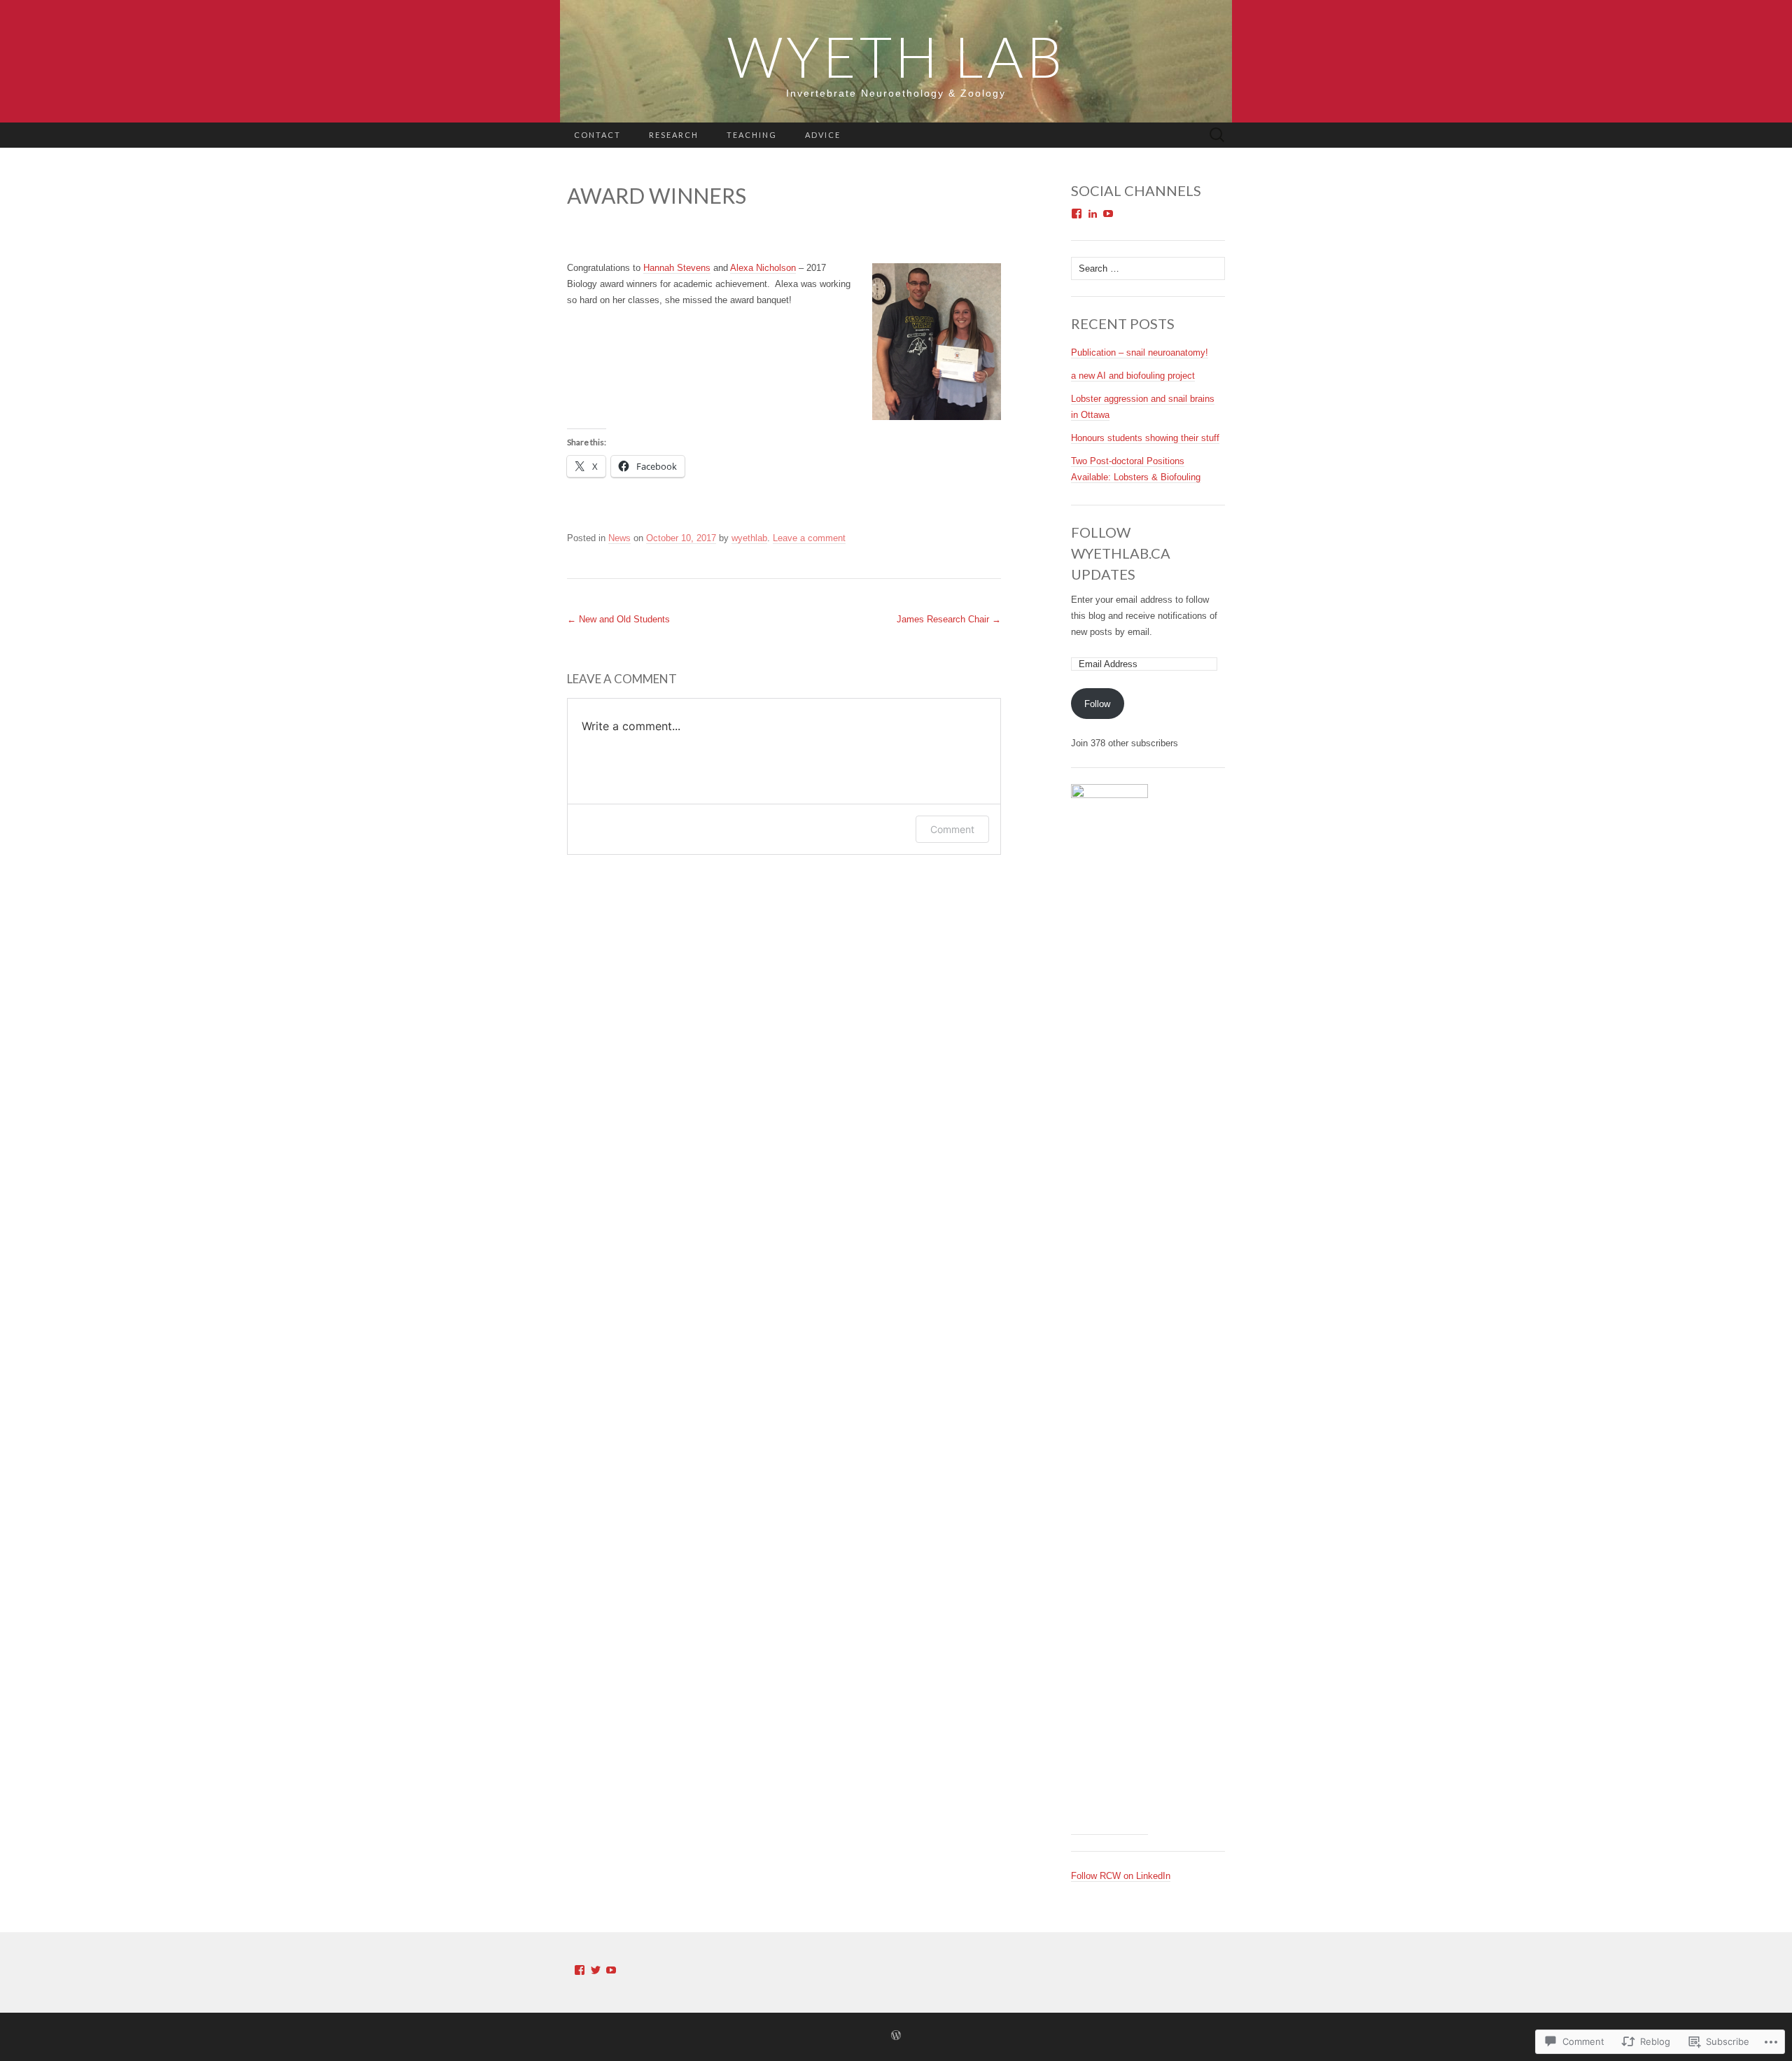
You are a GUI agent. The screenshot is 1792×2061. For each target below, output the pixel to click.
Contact (597, 135)
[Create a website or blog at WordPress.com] (896, 2036)
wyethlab (749, 538)
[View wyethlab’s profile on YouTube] (1108, 214)
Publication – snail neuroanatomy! (1140, 352)
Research (674, 135)
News (619, 538)
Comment (952, 829)
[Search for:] (1217, 135)
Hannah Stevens (677, 268)
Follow (1097, 704)
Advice (823, 135)
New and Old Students (618, 619)
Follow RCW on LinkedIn (1121, 1876)
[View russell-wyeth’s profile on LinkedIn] (1093, 214)
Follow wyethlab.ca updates (1121, 553)
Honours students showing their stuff (1145, 438)
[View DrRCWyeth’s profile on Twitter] (596, 1970)
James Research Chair (949, 619)
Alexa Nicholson (763, 268)
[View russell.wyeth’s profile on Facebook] (1077, 214)
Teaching (752, 135)
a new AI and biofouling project (1133, 376)
